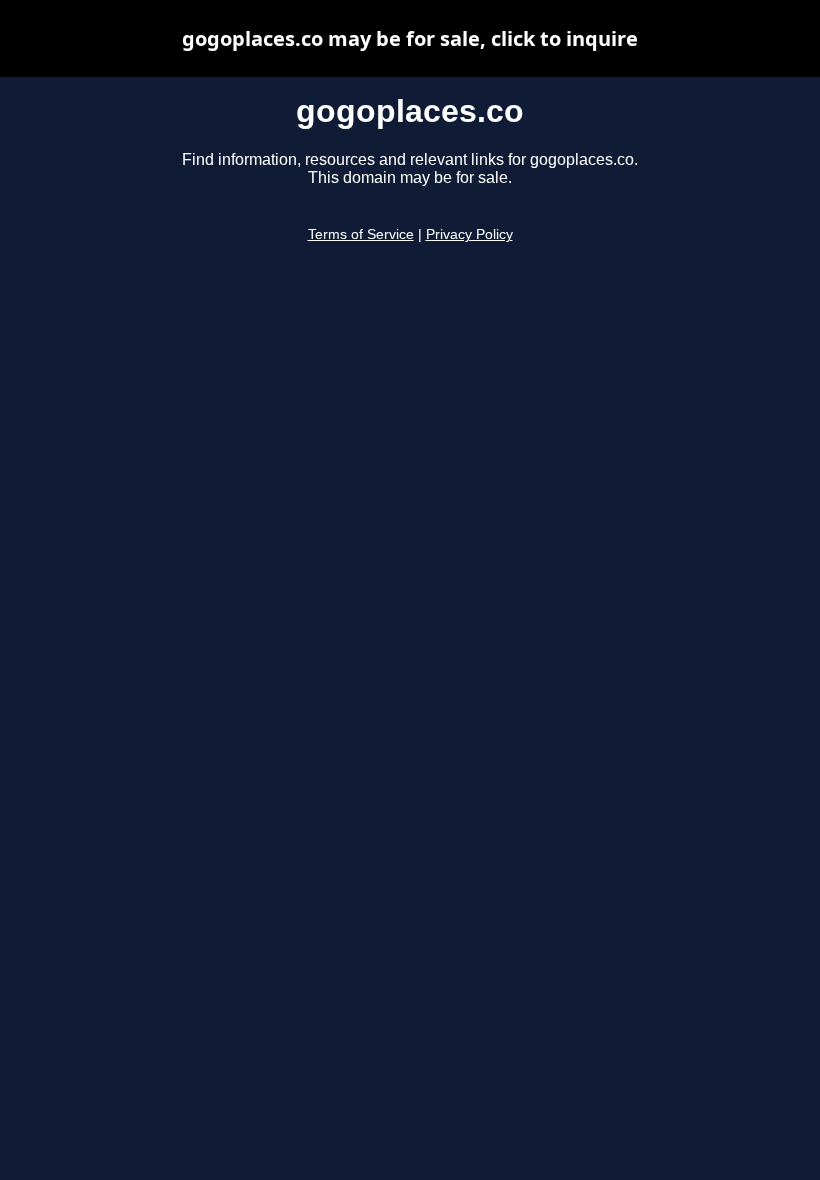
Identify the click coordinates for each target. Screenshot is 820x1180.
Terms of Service (361, 234)
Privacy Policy (469, 234)
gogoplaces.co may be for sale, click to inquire (410, 38)
